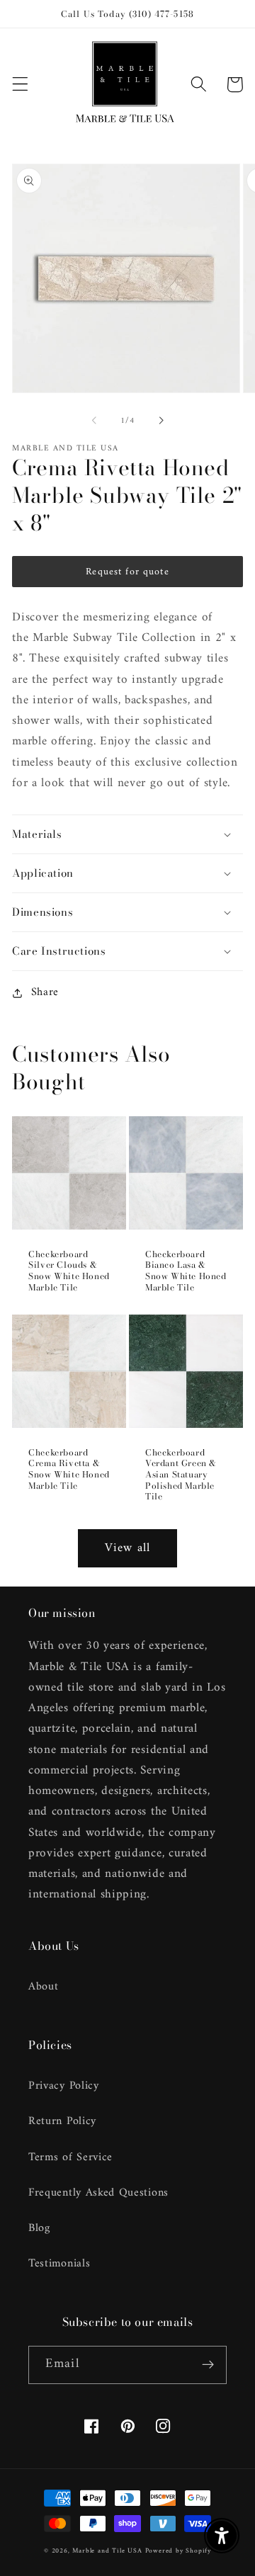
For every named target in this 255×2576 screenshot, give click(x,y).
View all (127, 1548)
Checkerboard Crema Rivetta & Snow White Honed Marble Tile (69, 1469)
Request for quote (127, 572)
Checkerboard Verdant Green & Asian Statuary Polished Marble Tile (181, 1475)
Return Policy (62, 2121)
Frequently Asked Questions (98, 2193)
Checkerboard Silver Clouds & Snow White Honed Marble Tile (69, 1271)
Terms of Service (70, 2157)
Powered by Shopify (178, 2551)
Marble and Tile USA (107, 2551)
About (43, 1987)
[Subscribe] (208, 2365)
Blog (39, 2228)
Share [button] (45, 993)
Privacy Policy (64, 2086)
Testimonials (59, 2264)
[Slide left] (94, 421)
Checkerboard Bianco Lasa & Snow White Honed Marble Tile (186, 1271)
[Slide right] (161, 421)
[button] (20, 85)
